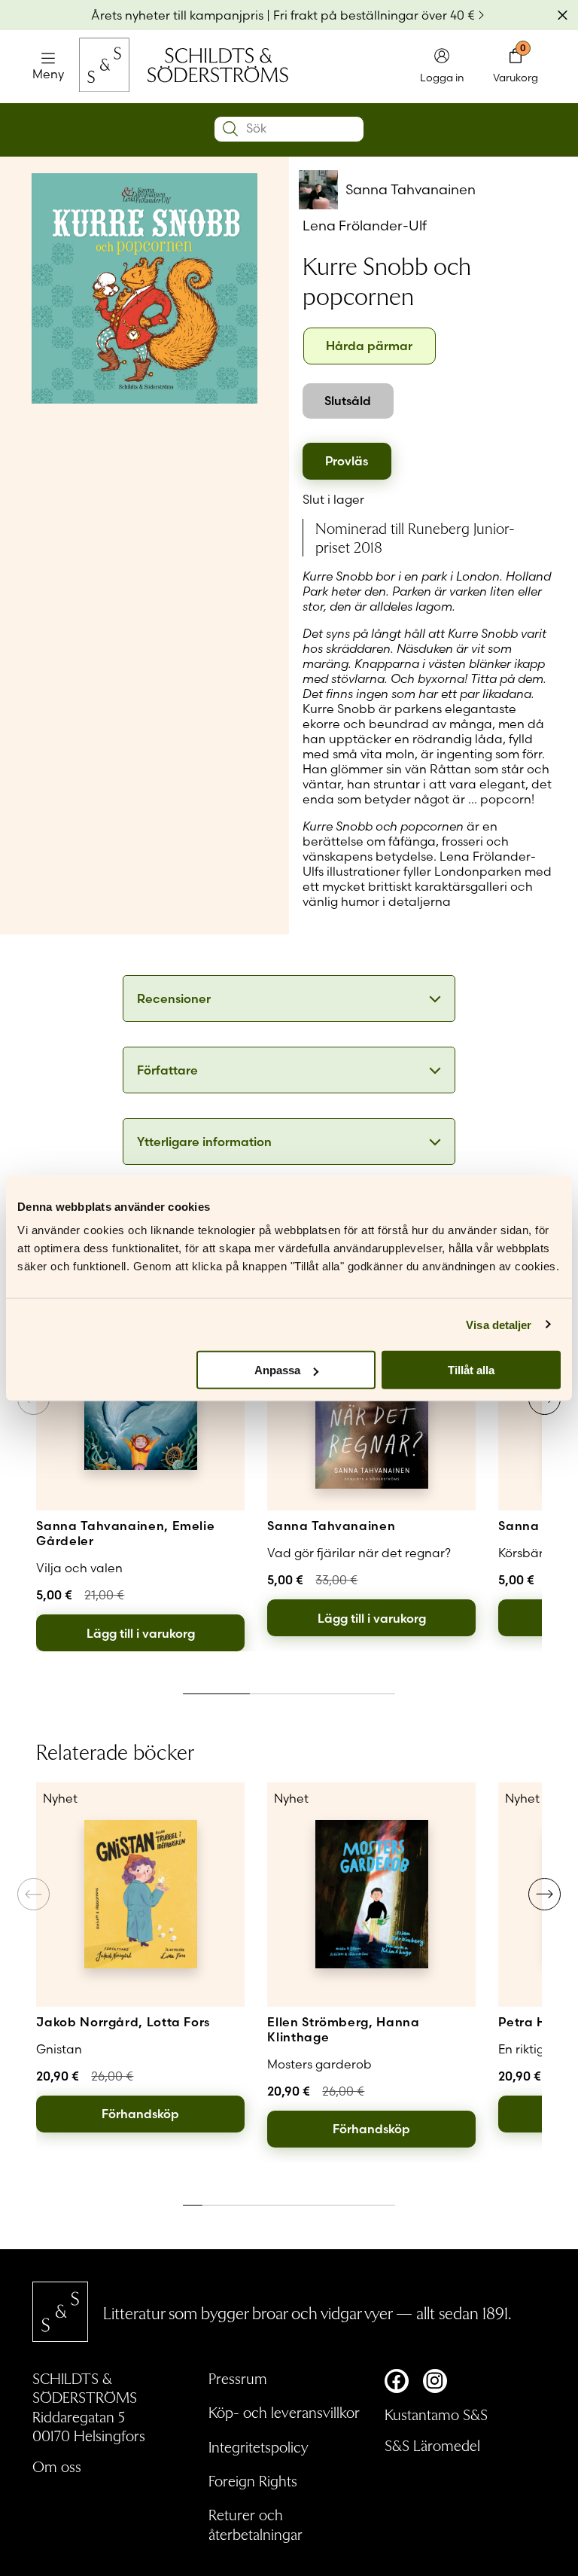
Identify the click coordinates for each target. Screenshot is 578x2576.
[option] (370, 346)
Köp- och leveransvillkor (284, 2412)
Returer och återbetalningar (256, 2524)
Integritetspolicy (259, 2446)
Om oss (57, 2466)
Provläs (347, 461)
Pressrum (238, 2378)
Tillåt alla (471, 1370)
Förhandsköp (140, 2114)
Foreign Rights (253, 2480)
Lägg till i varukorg (141, 1633)
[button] (545, 1894)
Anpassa (277, 1370)
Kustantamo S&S (436, 2414)
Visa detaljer (499, 1324)
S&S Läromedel (432, 2445)
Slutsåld (348, 401)
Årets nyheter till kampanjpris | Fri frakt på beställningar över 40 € (283, 15)
